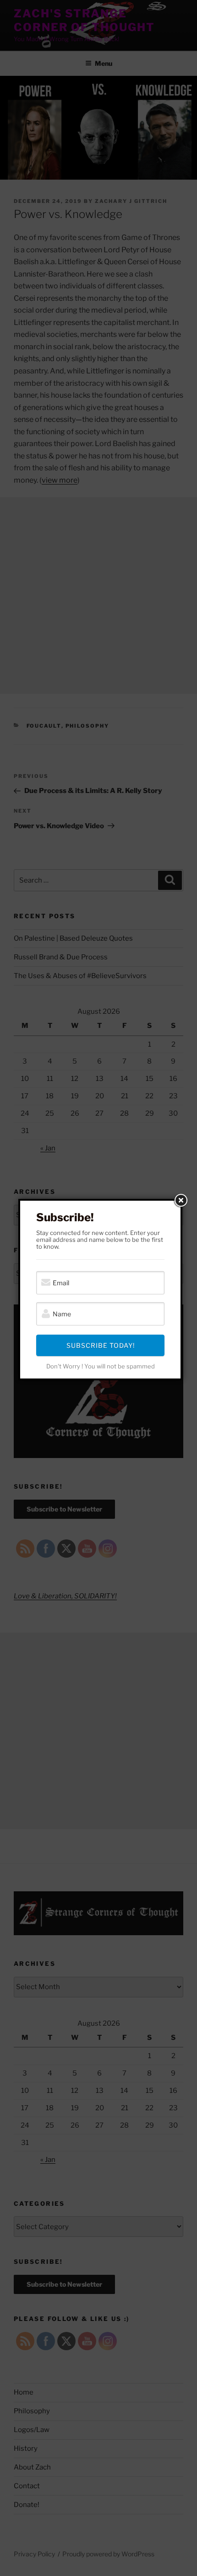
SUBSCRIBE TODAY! (101, 1345)
